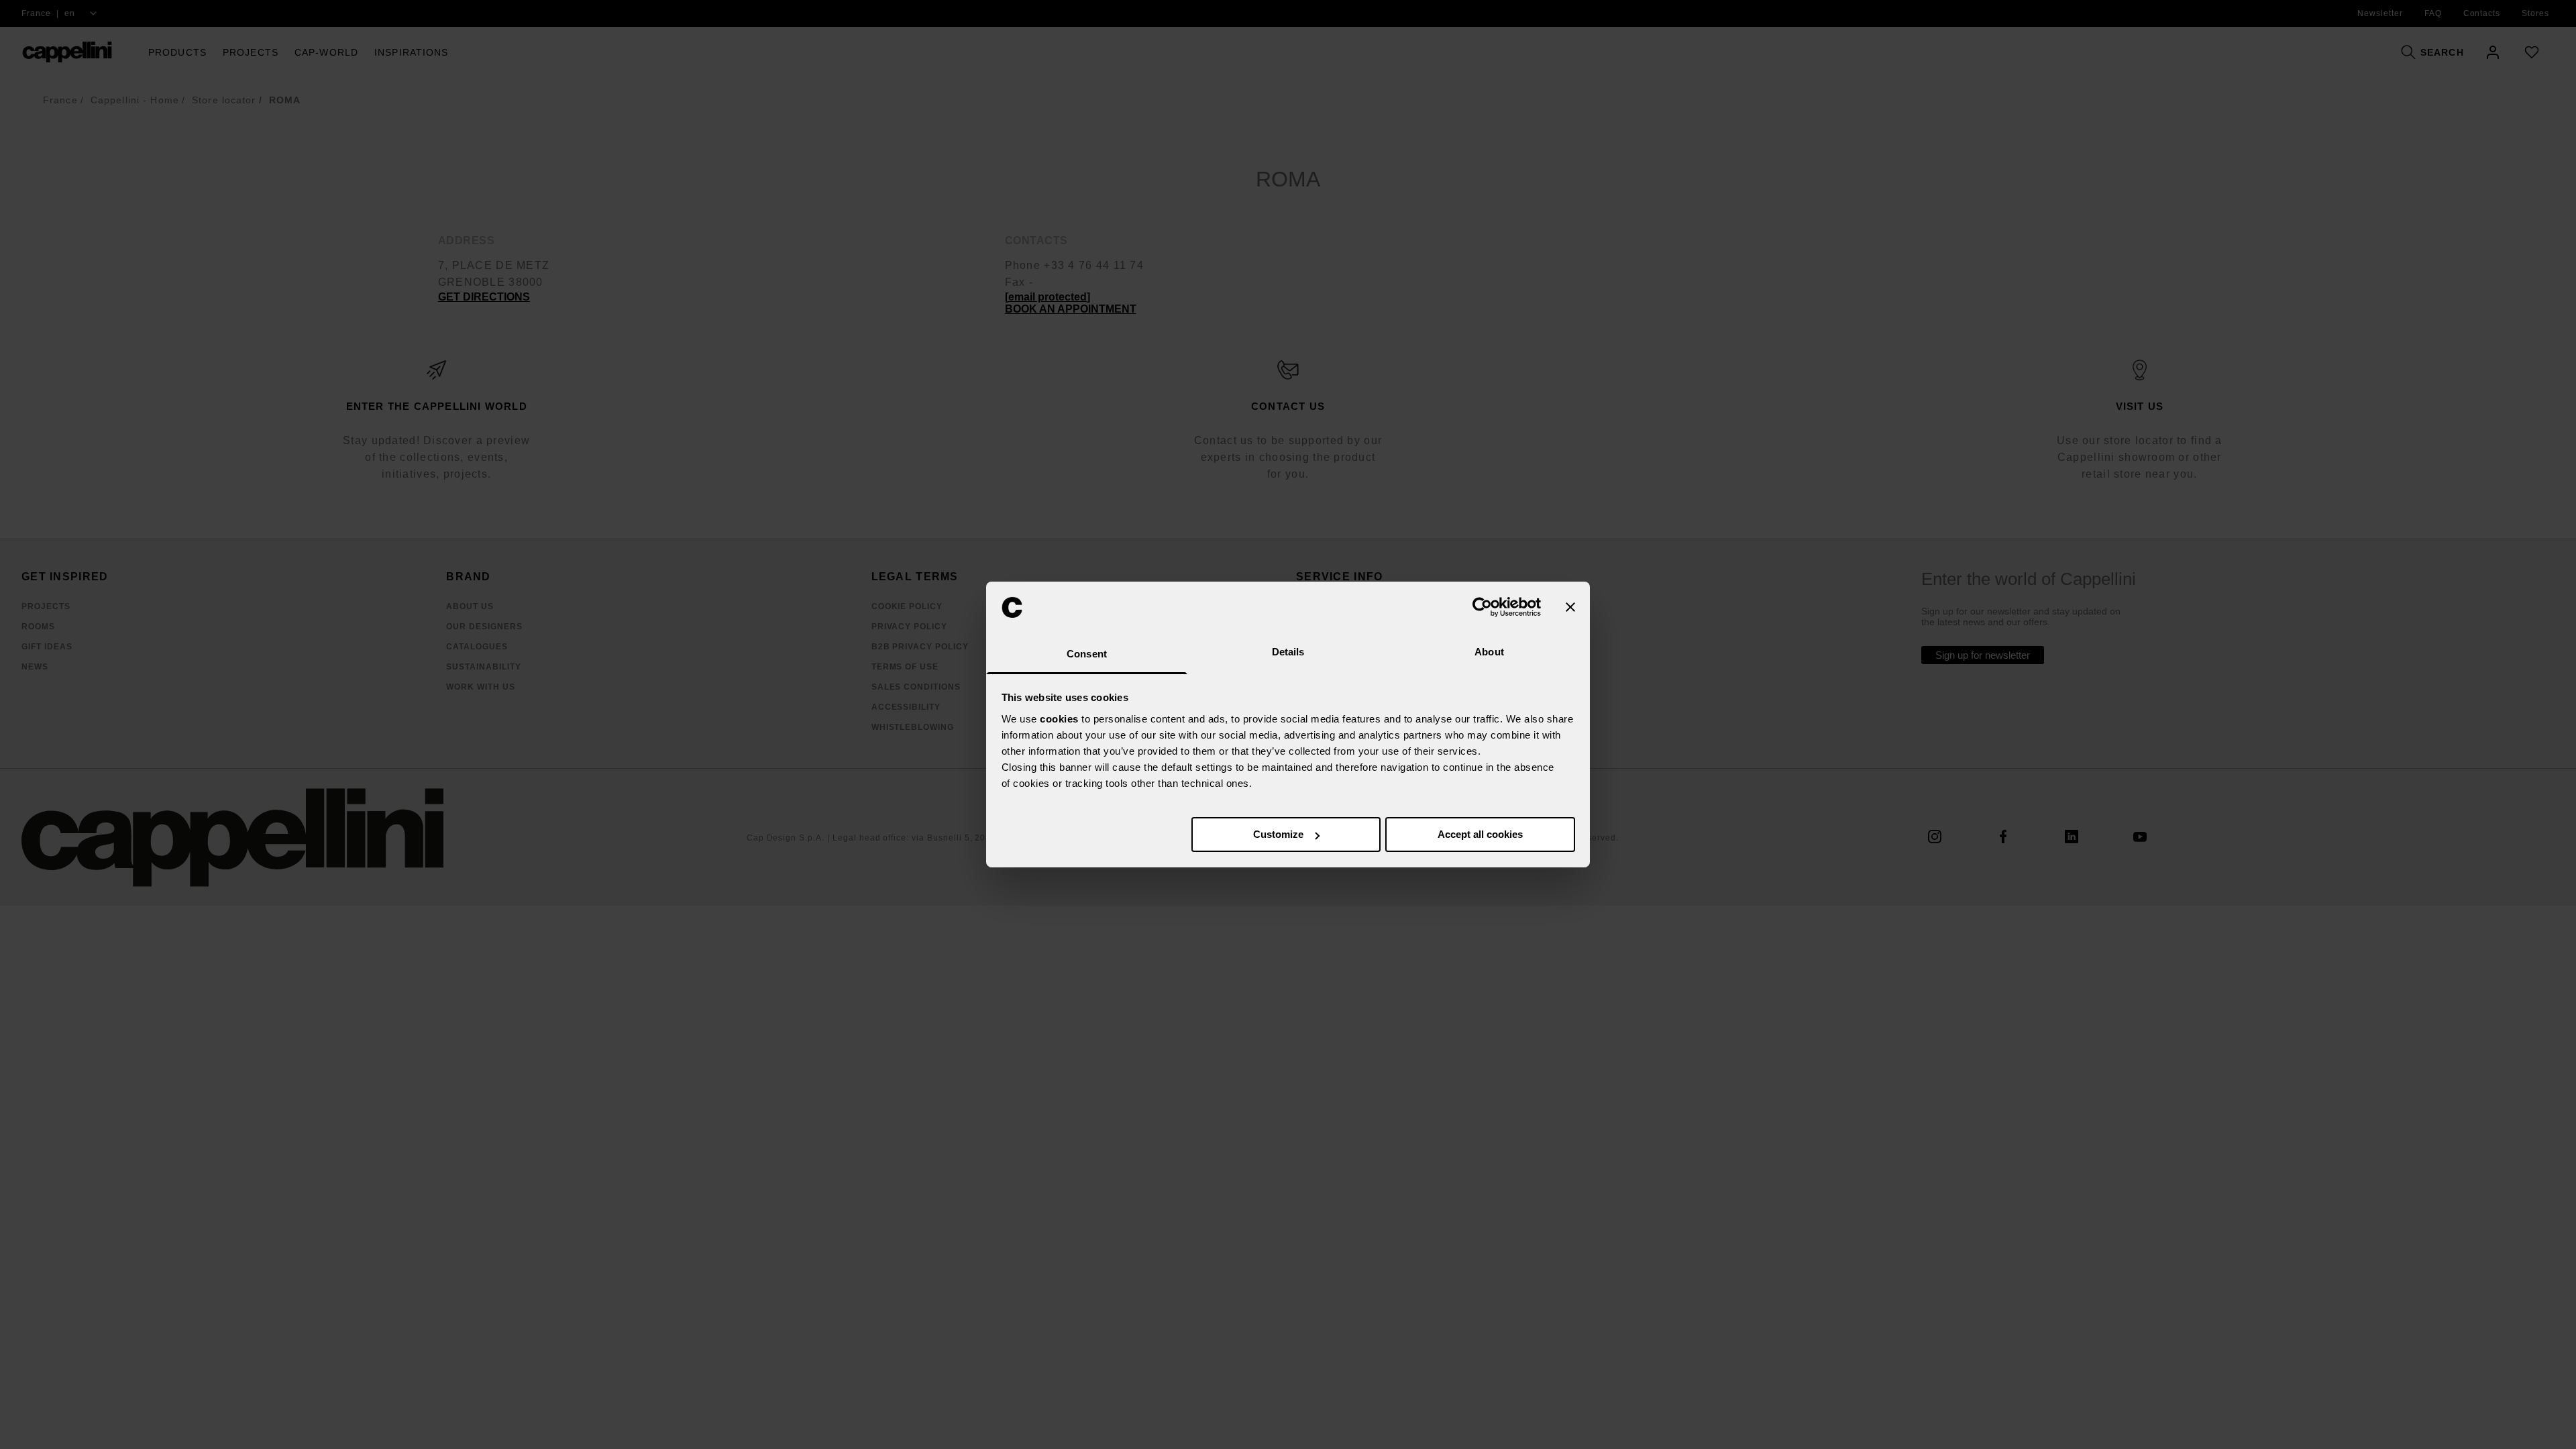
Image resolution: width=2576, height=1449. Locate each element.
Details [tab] (1288, 652)
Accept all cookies (1480, 834)
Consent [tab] (1087, 654)
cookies (1059, 719)
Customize (1278, 834)
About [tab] (1489, 652)
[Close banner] (1570, 607)
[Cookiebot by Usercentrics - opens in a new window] (1482, 607)
